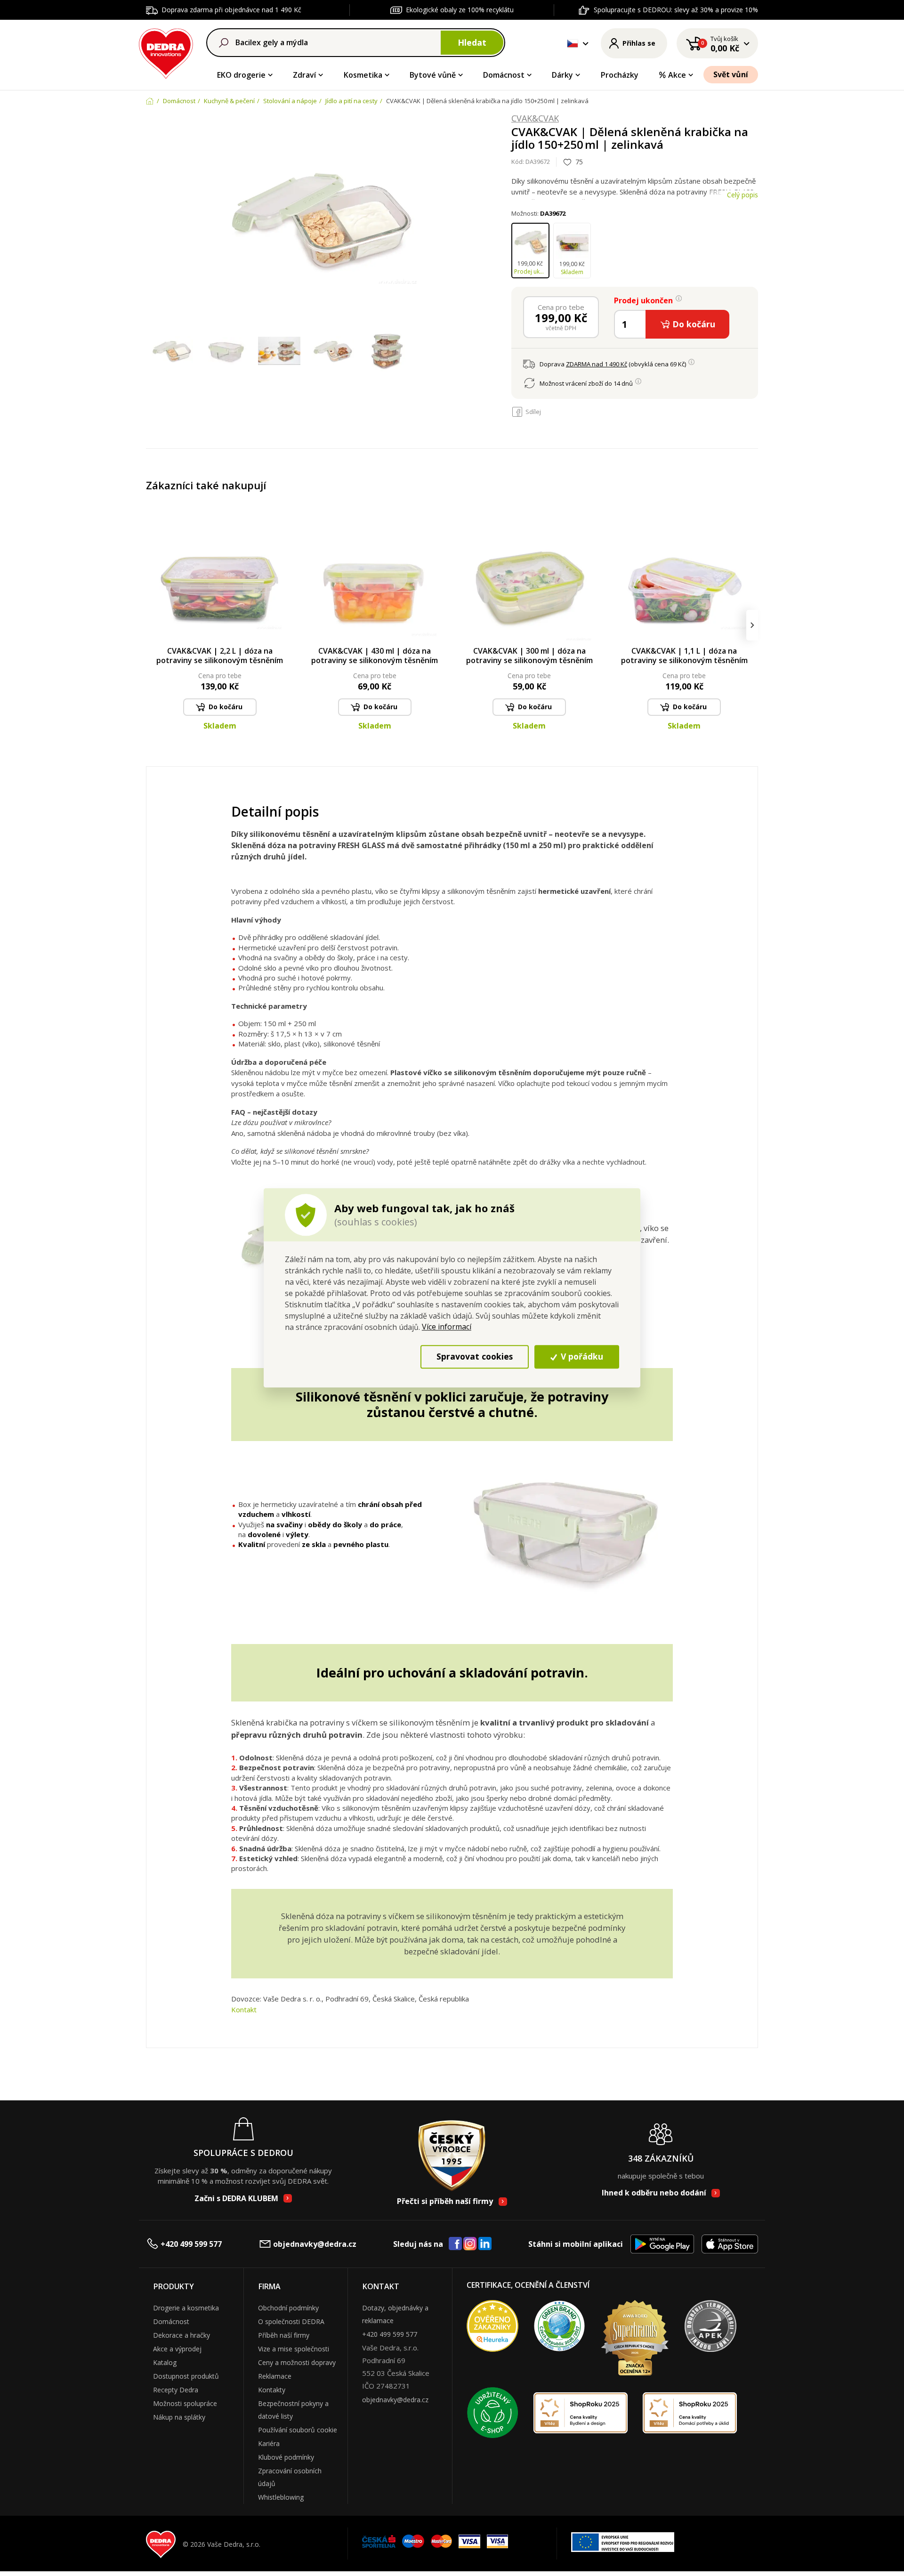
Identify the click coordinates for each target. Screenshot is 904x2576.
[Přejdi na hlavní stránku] (166, 52)
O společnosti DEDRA (291, 2321)
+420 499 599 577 (191, 2244)
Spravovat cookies (475, 1357)
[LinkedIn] (485, 2244)
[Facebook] (455, 2244)
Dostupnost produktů (186, 2376)
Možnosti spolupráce (185, 2403)
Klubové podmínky (286, 2457)
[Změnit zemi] (573, 43)
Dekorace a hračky (182, 2335)
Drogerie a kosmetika (186, 2308)
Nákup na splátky (179, 2417)
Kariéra (269, 2443)
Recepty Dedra (176, 2390)
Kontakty (272, 2390)
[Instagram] (470, 2244)
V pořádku (581, 1357)
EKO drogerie (241, 75)
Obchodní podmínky (288, 2308)
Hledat (472, 42)
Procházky (620, 75)
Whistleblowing (281, 2497)
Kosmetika (363, 75)
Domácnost (504, 75)
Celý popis (743, 195)
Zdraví (304, 75)
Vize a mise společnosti (294, 2349)
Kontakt (244, 2009)
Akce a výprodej (177, 2349)
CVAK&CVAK (535, 119)
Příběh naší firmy (284, 2335)
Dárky (562, 75)
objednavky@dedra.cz (315, 2244)
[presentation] (152, 625)
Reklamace (275, 2376)
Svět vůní (731, 74)
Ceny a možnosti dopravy (297, 2362)
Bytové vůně (433, 75)
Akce (677, 75)
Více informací (447, 1327)
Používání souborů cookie (298, 2430)
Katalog (165, 2362)
